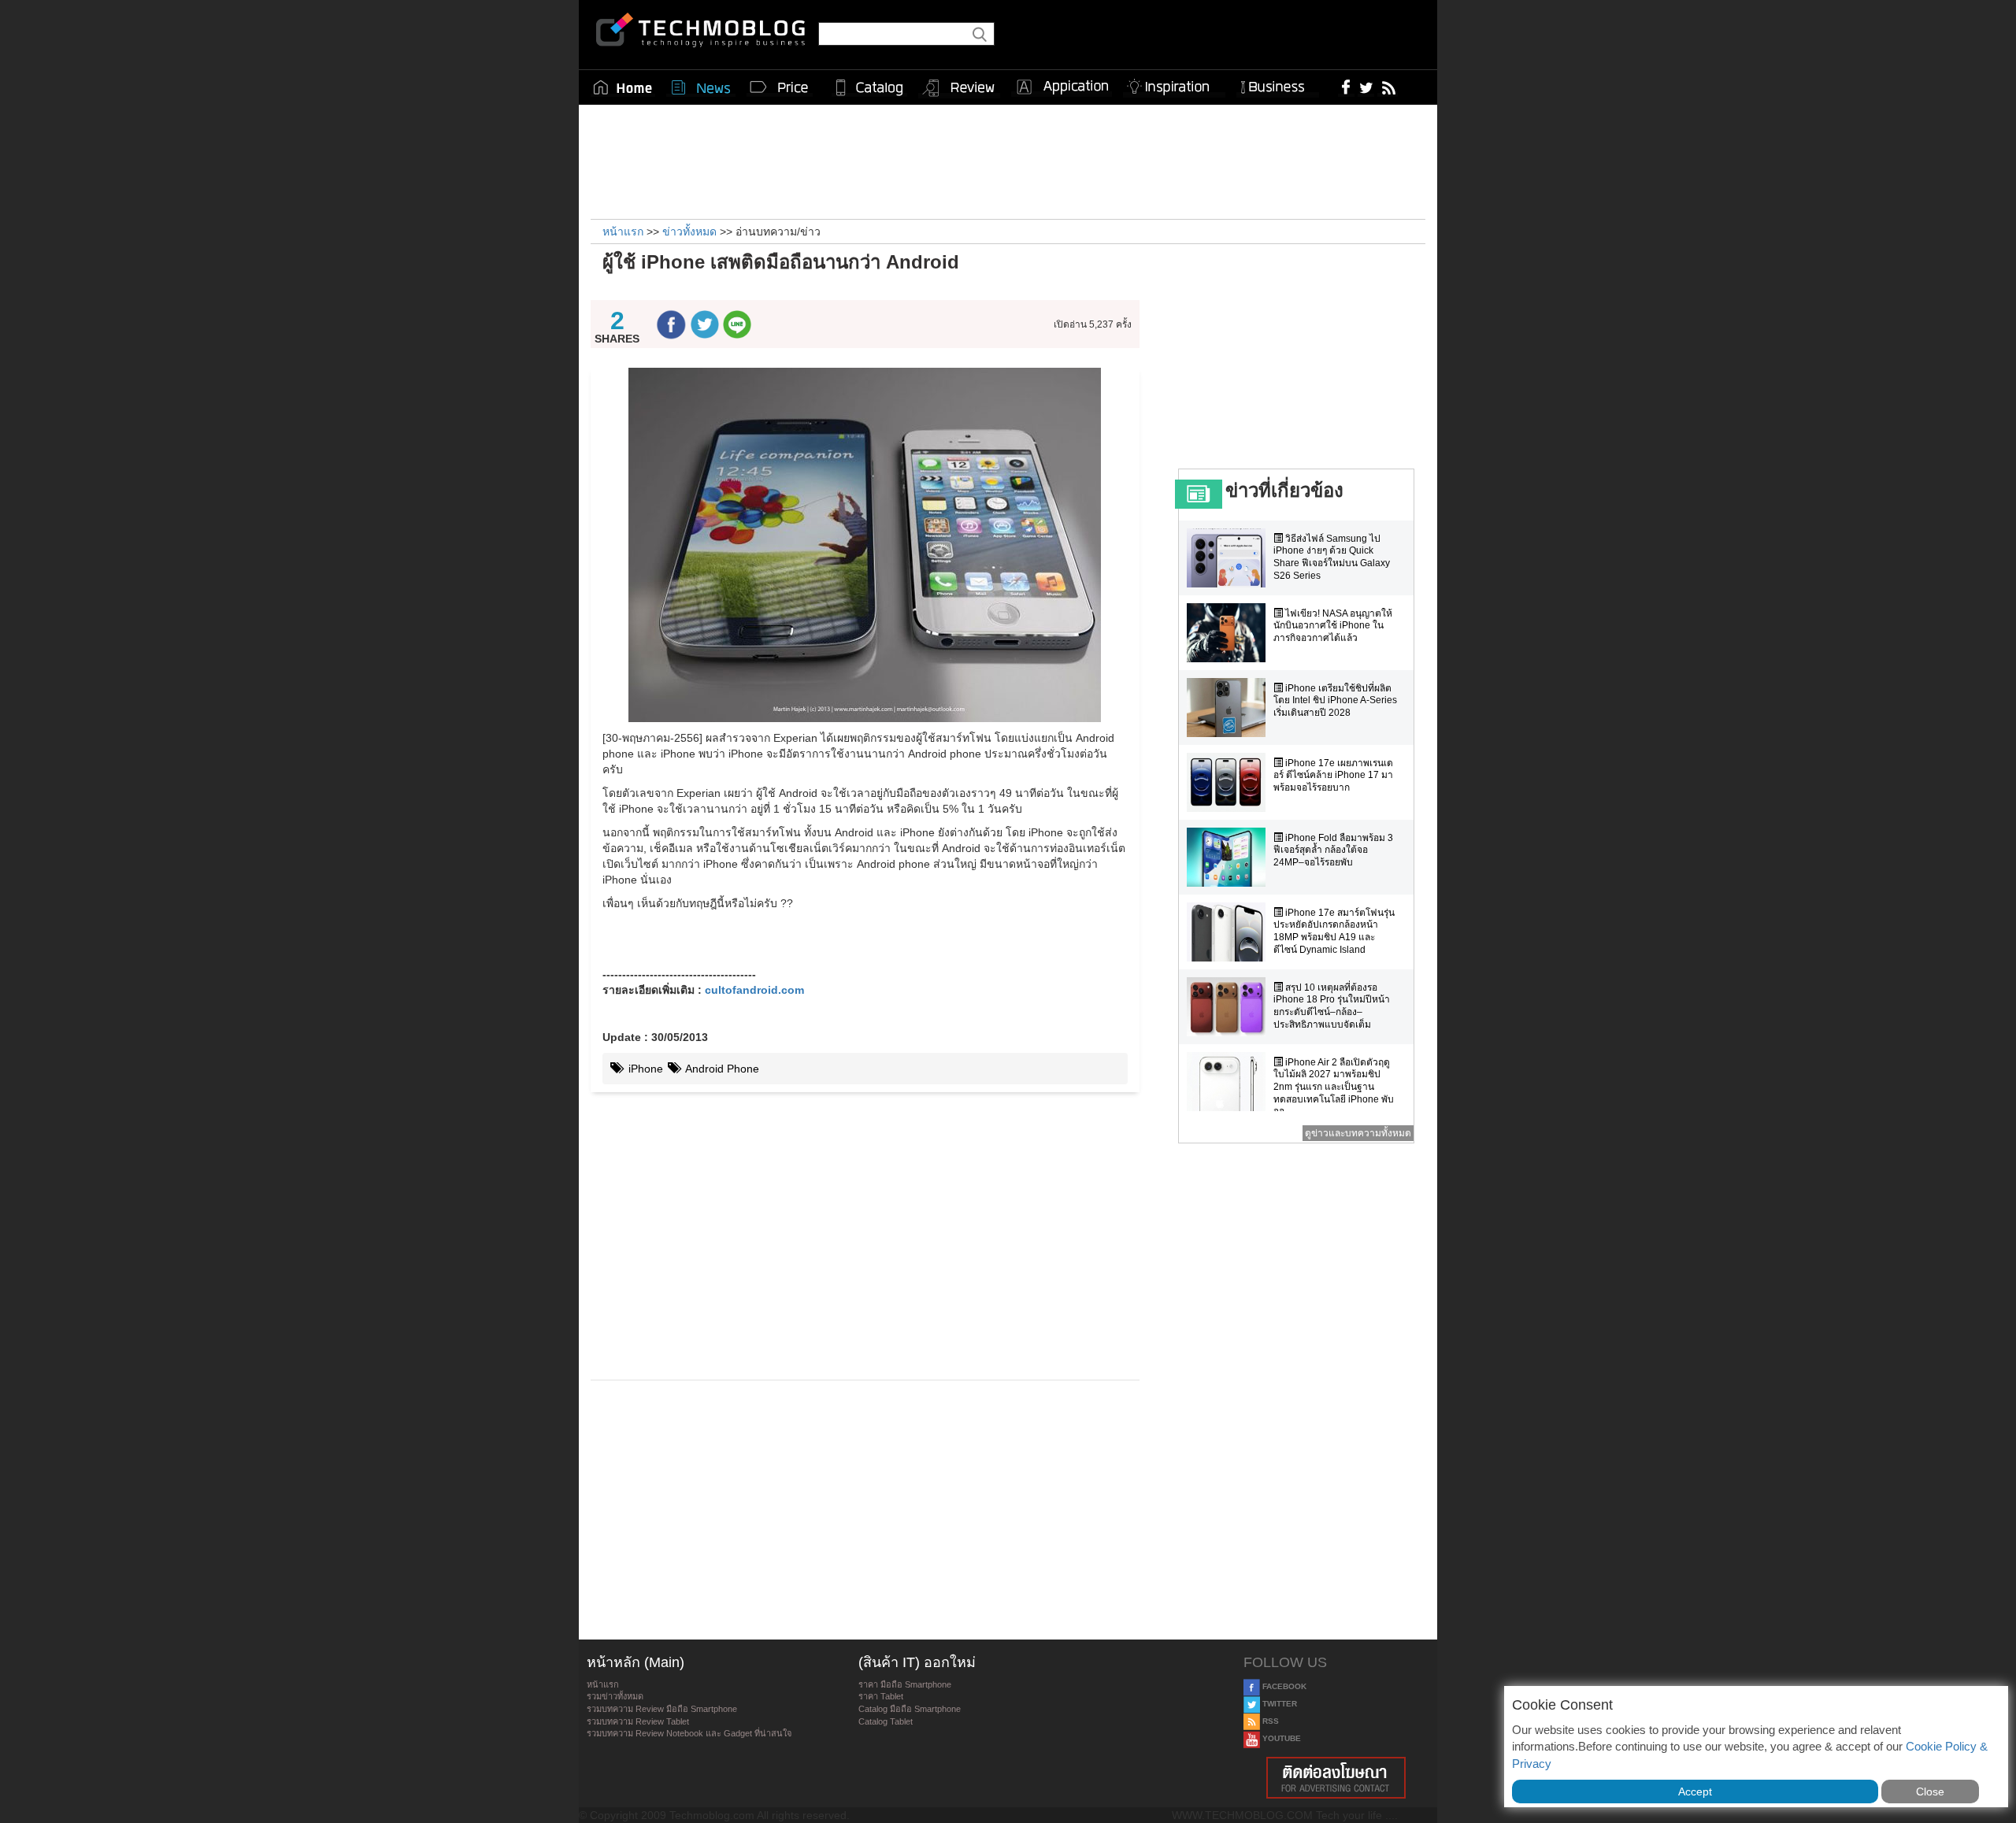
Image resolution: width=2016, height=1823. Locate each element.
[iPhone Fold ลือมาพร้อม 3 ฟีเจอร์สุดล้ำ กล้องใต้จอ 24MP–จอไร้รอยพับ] (1230, 857)
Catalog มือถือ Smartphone (910, 1709)
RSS (1269, 1721)
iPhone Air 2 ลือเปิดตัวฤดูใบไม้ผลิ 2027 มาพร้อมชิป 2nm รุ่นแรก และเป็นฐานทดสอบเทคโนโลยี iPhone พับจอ (1334, 1087)
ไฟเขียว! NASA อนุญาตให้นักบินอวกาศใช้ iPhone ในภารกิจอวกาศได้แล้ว (1333, 626)
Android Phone (721, 1069)
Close (1930, 1792)
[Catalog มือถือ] (869, 87)
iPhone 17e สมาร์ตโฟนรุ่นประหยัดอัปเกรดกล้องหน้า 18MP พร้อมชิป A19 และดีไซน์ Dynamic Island (1334, 931)
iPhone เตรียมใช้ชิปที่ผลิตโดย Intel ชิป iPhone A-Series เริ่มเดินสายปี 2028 (1335, 700)
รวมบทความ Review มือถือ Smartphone (662, 1709)
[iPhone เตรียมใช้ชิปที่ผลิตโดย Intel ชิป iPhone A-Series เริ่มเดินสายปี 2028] (1230, 708)
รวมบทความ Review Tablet (638, 1721)
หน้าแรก (603, 1684)
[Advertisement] (1008, 160)
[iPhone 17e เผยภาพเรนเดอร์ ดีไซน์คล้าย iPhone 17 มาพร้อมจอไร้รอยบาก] (1230, 782)
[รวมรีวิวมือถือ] (959, 88)
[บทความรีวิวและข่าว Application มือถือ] (1062, 87)
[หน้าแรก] (623, 87)
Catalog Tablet (886, 1721)
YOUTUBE (1280, 1738)
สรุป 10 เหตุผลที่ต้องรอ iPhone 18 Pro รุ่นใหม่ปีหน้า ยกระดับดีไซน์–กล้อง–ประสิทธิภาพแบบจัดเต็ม (1332, 1006)
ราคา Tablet (881, 1696)
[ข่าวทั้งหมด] (701, 87)
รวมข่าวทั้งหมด (615, 1696)
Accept (1695, 1792)
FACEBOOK (1283, 1686)
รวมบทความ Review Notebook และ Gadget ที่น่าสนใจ (689, 1733)
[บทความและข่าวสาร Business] (1278, 84)
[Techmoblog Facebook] (1346, 87)
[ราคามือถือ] (780, 87)
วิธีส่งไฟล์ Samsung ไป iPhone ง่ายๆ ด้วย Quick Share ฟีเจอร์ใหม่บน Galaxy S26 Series (1332, 557)
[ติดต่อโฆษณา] (1336, 1778)
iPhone (644, 1069)
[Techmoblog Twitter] (1366, 87)
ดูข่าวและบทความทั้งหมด (1358, 1133)
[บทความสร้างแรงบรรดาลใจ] (1174, 84)
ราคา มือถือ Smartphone (905, 1684)
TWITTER (1279, 1704)
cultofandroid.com (754, 990)
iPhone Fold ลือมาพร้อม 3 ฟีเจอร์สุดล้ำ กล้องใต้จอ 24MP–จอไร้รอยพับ (1333, 850)
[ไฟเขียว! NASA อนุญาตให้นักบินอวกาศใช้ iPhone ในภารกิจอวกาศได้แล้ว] (1230, 633)
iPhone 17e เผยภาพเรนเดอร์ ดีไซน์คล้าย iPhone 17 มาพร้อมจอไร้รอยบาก (1333, 775)
